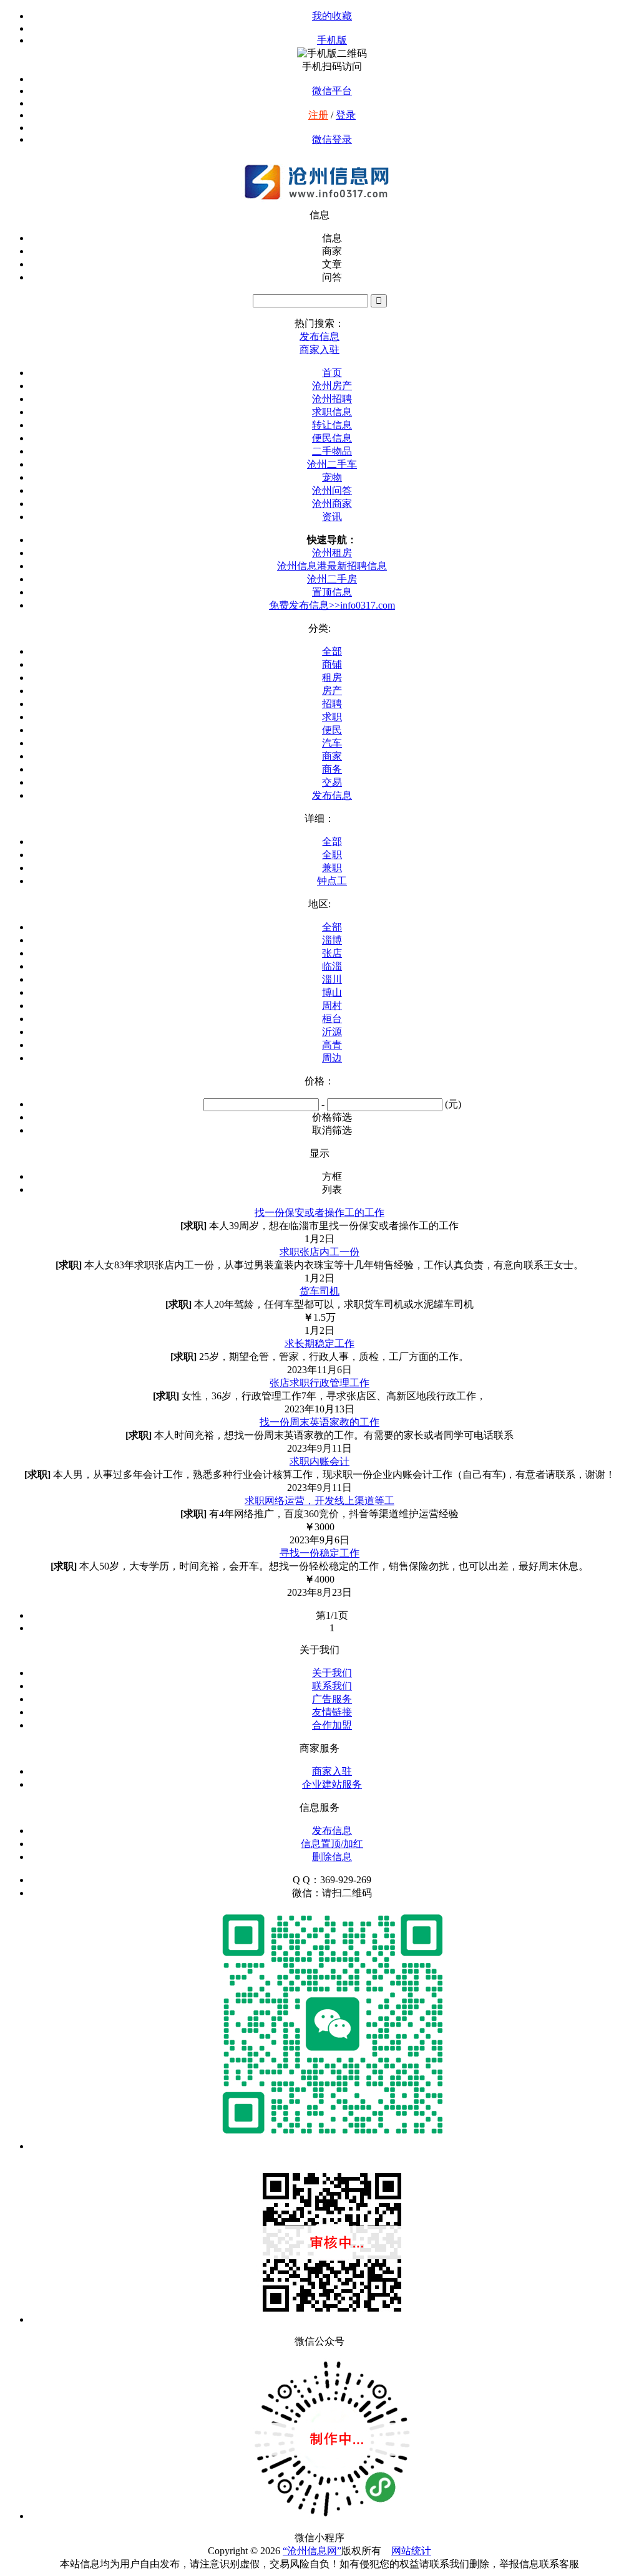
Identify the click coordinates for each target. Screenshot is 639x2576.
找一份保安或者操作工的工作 (319, 1213)
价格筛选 (332, 1117)
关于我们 (332, 1673)
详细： (319, 818)
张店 (332, 953)
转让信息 (332, 425)
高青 (332, 1045)
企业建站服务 (332, 1784)
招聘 (332, 704)
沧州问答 (332, 490)
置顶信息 (332, 592)
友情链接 (332, 1712)
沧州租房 (332, 553)
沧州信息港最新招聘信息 (332, 566)
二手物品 (332, 451)
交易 (332, 782)
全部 (332, 651)
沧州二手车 (332, 464)
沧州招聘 (332, 399)
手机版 (332, 40)
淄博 (332, 940)
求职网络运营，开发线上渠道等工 (319, 1501)
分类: (319, 628)
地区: (319, 904)
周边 (332, 1058)
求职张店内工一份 (319, 1252)
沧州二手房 (332, 579)
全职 (332, 855)
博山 (332, 992)
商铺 (332, 664)
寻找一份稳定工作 (319, 1553)
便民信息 (332, 438)
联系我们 (332, 1686)
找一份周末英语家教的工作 (319, 1422)
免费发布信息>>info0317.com (332, 605)
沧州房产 (332, 386)
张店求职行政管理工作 (319, 1383)
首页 (332, 373)
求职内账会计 (319, 1461)
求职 (332, 717)
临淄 (332, 966)
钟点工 (332, 881)
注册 (318, 115)
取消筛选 (332, 1130)
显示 (319, 1153)
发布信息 (332, 795)
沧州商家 (332, 504)
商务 (332, 769)
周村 (332, 1006)
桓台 (332, 1019)
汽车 (332, 743)
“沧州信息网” (312, 2551)
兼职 (332, 868)
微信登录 (332, 139)
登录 (346, 115)
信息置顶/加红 (332, 1844)
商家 (332, 756)
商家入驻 (332, 1771)
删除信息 (332, 1857)
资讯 (332, 517)
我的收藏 (332, 16)
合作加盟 (332, 1725)
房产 (332, 691)
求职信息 (332, 412)
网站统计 (411, 2551)
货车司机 (319, 1291)
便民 (332, 730)
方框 (332, 1176)
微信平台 (332, 91)
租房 (332, 678)
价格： (319, 1081)
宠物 (332, 477)
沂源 (332, 1032)
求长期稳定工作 (319, 1343)
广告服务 (332, 1699)
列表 (332, 1189)
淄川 (332, 979)
